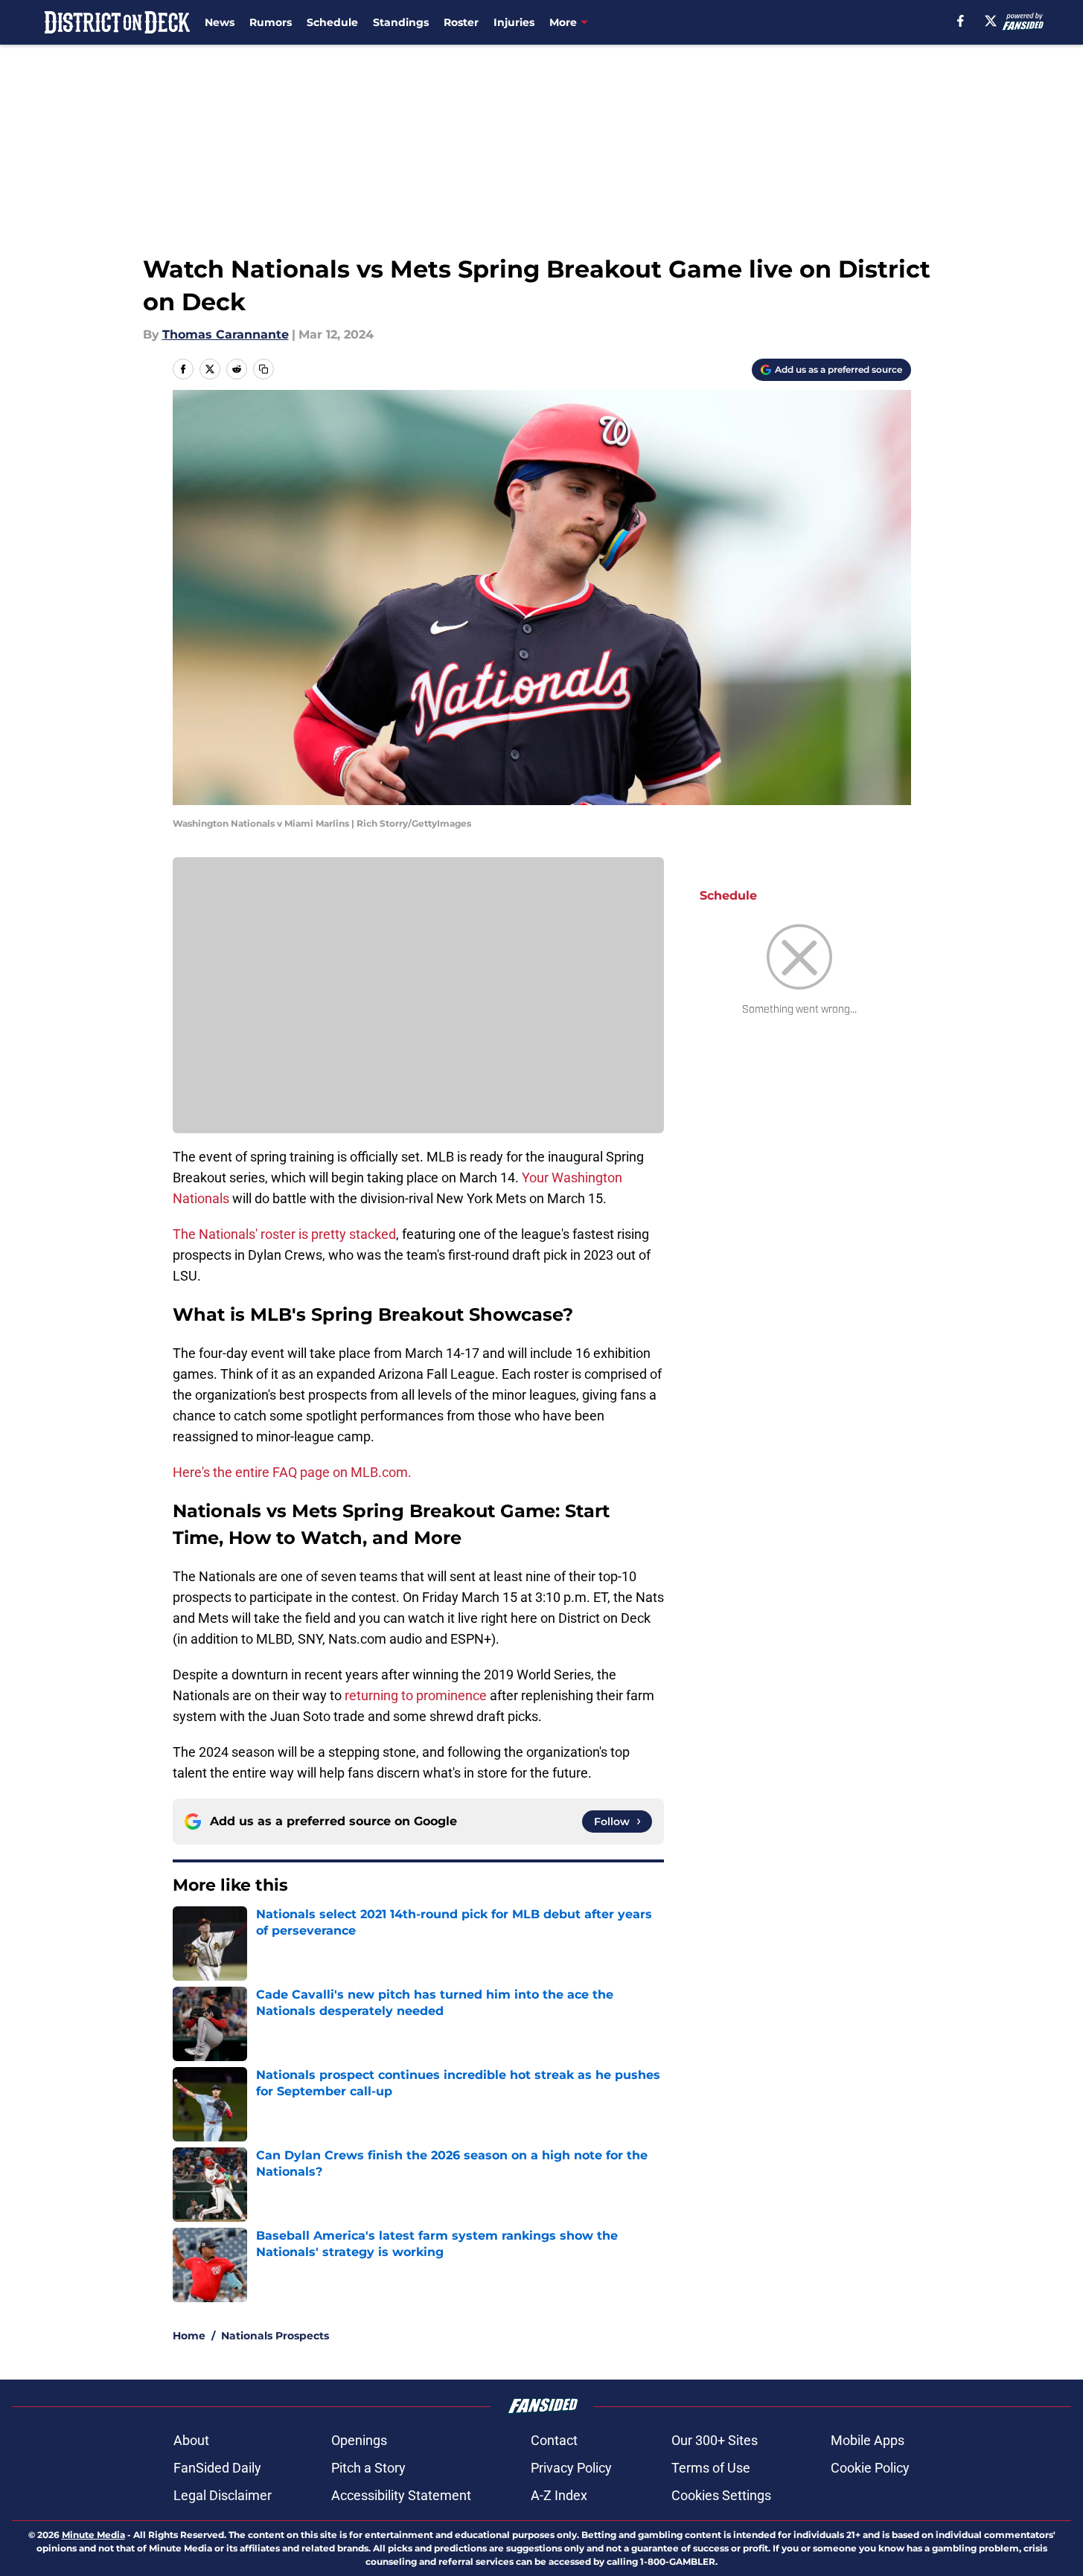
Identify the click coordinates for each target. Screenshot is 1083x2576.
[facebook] (961, 21)
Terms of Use (711, 2468)
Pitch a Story (368, 2468)
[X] (991, 21)
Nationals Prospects (275, 2336)
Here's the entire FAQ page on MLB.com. (292, 1472)
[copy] (263, 369)
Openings (359, 2440)
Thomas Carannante (226, 334)
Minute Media (93, 2535)
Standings (401, 22)
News (220, 22)
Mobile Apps (868, 2440)
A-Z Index (559, 2495)
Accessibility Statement (401, 2495)
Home (189, 2336)
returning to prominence (416, 1695)
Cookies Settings (721, 2495)
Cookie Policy (870, 2468)
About (191, 2440)
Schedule (332, 22)
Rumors (271, 22)
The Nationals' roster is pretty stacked (284, 1234)
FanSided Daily (217, 2468)
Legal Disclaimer (223, 2495)
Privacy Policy (571, 2468)
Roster (461, 22)
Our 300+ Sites (715, 2440)
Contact (554, 2440)
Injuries (514, 22)
